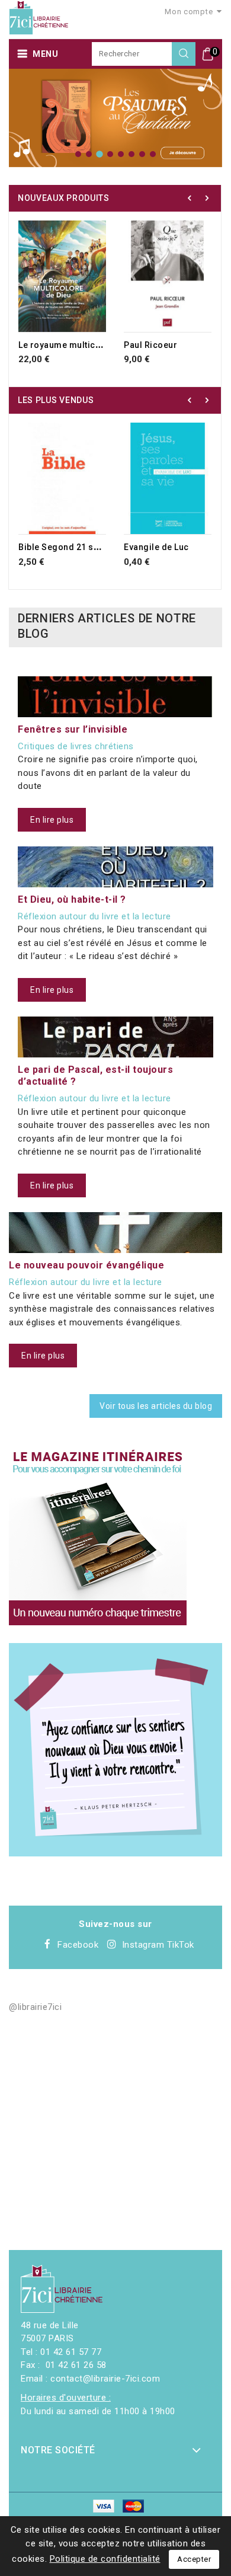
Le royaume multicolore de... (78, 345)
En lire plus (52, 820)
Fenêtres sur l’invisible (73, 729)
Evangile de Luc (156, 547)
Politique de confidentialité (105, 2559)
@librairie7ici (35, 2007)
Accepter (194, 2559)
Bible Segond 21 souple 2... (75, 547)
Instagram (143, 1945)
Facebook (78, 1945)
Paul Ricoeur (150, 345)
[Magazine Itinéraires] (98, 1536)
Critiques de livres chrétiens (76, 746)
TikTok (181, 1945)
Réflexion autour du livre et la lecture (94, 916)
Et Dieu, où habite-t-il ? (72, 899)
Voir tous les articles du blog (156, 1406)
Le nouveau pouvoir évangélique (86, 1265)
